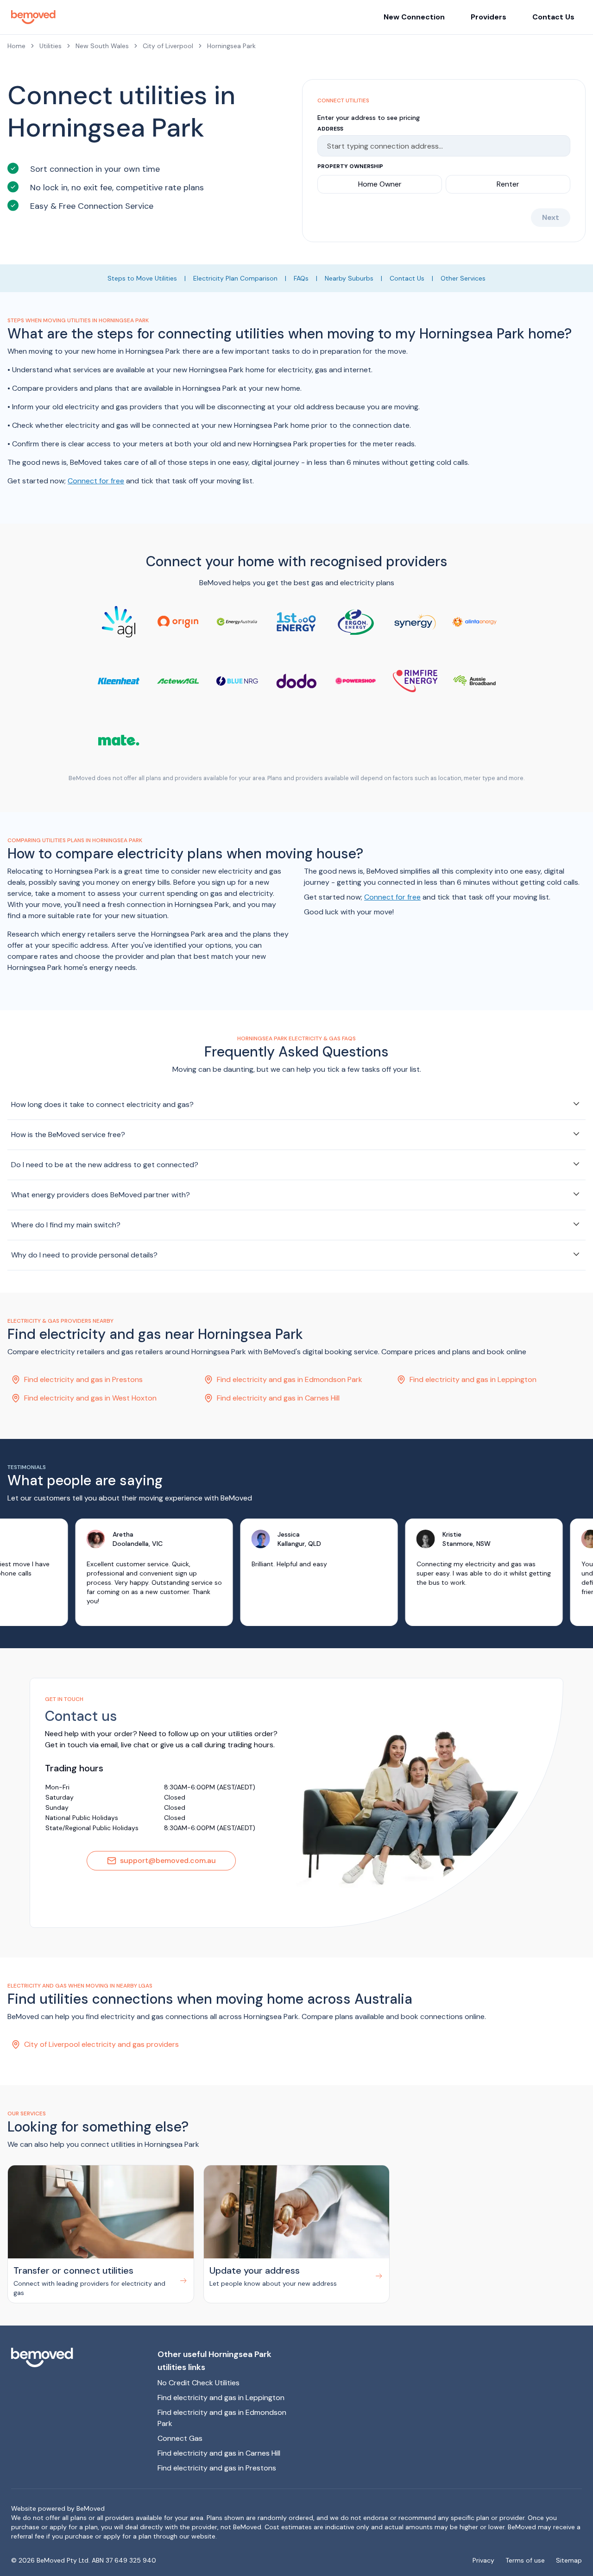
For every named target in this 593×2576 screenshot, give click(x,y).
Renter (508, 184)
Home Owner (380, 184)
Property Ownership (350, 166)
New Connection (414, 17)
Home (16, 46)
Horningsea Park (231, 46)
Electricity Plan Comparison (235, 278)
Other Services (463, 278)
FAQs (301, 278)
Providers (489, 17)
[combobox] (439, 146)
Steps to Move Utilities (142, 278)
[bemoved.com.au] (77, 2357)
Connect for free (96, 481)
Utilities (50, 46)
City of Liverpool (168, 46)
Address (330, 129)
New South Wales (102, 46)
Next (551, 217)
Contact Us (553, 17)
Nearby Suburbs (349, 278)
